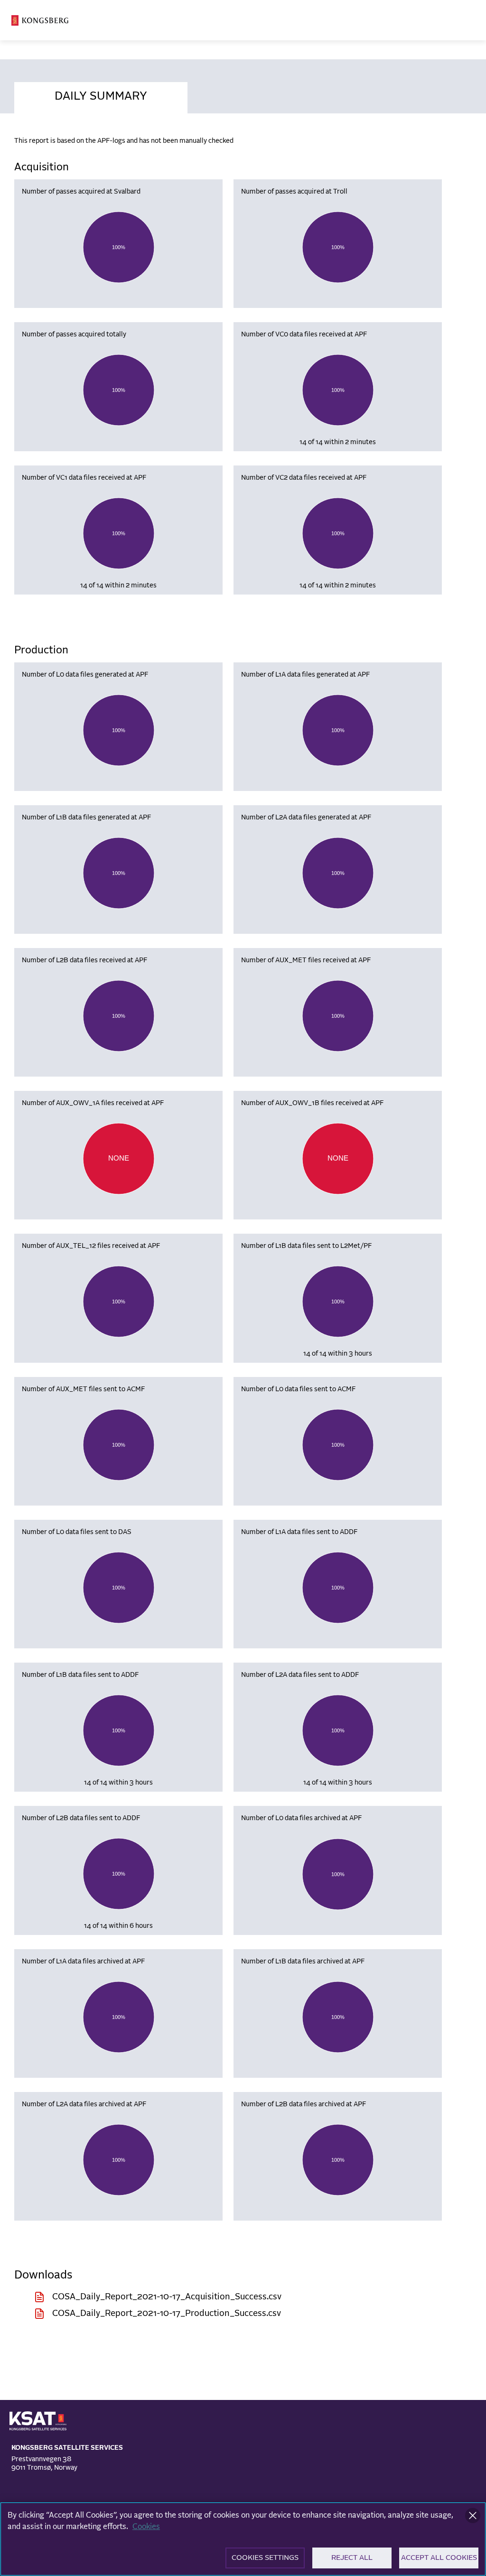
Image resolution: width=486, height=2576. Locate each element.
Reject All (352, 2558)
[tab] (101, 95)
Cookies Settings (265, 2558)
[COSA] (40, 20)
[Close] (473, 2516)
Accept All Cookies (439, 2558)
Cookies (146, 2527)
